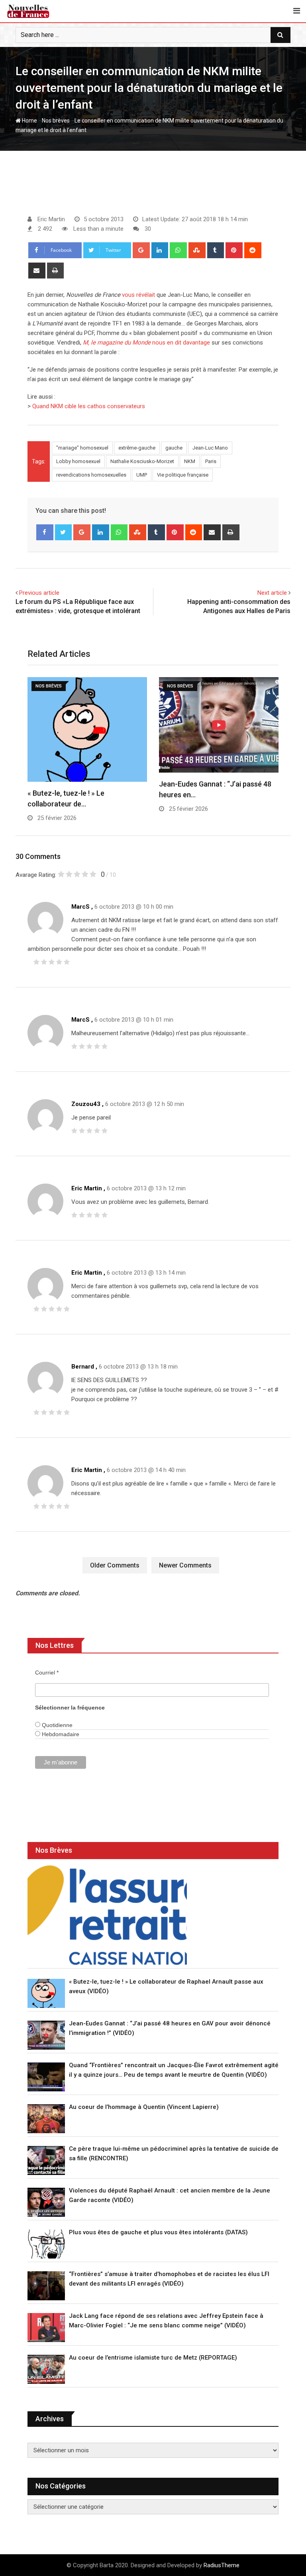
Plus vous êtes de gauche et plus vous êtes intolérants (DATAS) (158, 2232)
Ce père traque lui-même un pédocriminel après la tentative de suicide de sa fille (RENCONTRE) (174, 2153)
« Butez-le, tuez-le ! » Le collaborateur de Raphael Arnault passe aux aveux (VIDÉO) (166, 1986)
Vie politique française (183, 475)
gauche (174, 448)
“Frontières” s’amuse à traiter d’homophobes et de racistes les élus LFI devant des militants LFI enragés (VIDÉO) (169, 2279)
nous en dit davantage (181, 343)
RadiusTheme (222, 2565)
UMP (142, 475)
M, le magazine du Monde (117, 343)
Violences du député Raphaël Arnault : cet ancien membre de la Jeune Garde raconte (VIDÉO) (170, 2195)
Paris (211, 461)
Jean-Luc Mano (210, 448)
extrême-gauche (137, 448)
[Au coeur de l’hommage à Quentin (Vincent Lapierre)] (46, 2119)
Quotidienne (56, 1725)
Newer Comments (185, 1565)
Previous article (39, 593)
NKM (190, 461)
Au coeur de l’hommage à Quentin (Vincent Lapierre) (144, 2107)
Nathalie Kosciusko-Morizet (142, 461)
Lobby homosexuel (78, 461)
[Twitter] (64, 532)
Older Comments (115, 1565)
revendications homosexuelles (91, 475)
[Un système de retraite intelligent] (107, 1915)
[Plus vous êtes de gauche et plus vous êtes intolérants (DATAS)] (46, 2244)
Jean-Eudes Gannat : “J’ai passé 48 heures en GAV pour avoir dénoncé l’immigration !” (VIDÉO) (170, 2028)
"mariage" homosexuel (82, 448)
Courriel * (47, 1673)
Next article (272, 593)
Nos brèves (56, 121)
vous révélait (138, 295)
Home (29, 121)
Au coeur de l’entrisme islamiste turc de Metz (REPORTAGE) (153, 2358)
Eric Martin (87, 1188)
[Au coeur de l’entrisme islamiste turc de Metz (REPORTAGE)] (46, 2369)
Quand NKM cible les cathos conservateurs (89, 406)
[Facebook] (45, 532)
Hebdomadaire (60, 1734)
